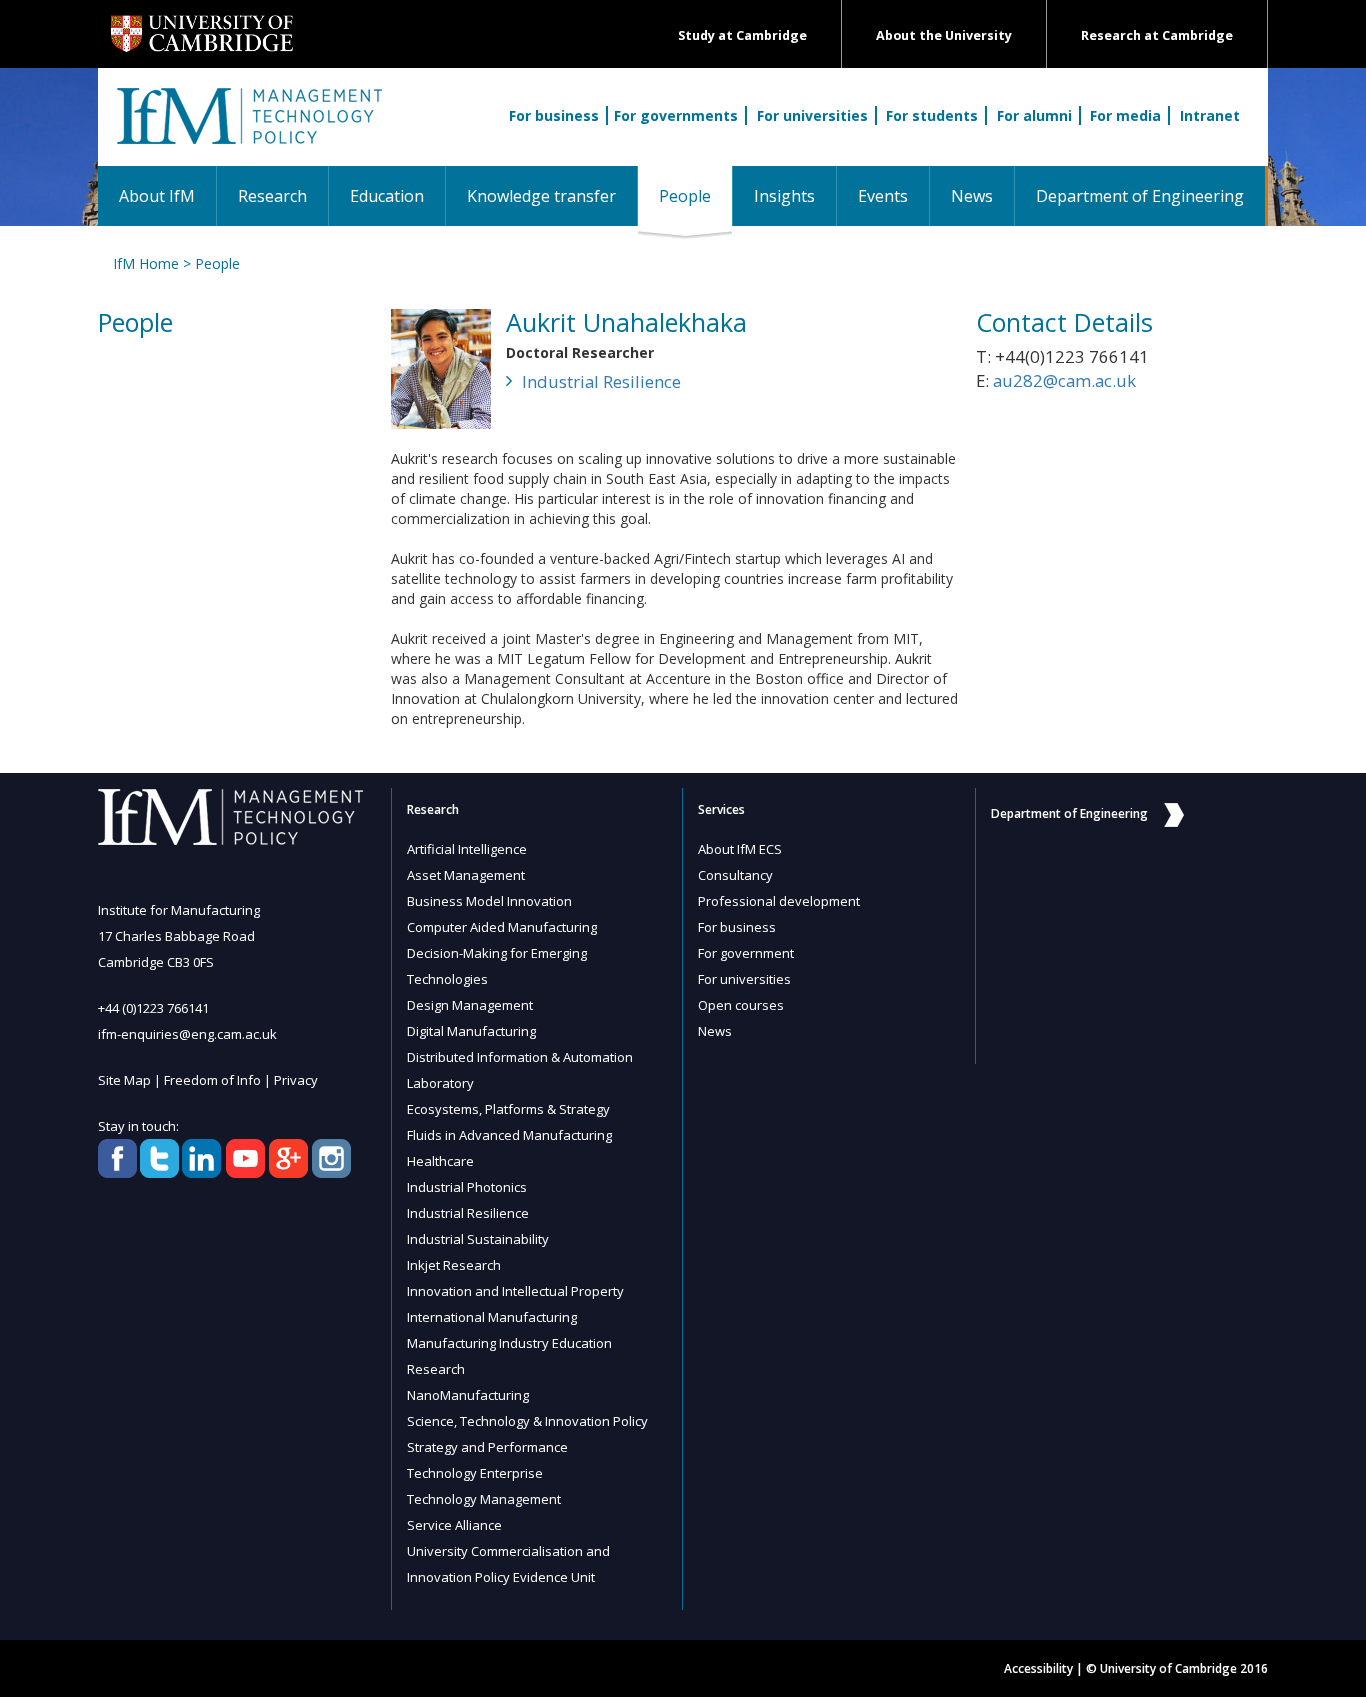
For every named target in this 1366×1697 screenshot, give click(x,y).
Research (272, 196)
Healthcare (440, 1161)
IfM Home (146, 263)
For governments (676, 115)
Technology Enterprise (475, 1473)
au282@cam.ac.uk (1064, 380)
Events (883, 196)
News (972, 196)
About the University (944, 35)
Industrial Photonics (467, 1187)
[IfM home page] (248, 127)
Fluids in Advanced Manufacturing (509, 1135)
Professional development (779, 901)
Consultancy (735, 875)
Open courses (741, 1005)
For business (554, 115)
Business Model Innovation (489, 901)
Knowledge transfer (541, 196)
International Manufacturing (492, 1317)
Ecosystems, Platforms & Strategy (508, 1109)
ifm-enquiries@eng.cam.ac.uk (187, 1034)
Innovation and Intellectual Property (515, 1291)
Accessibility (1038, 1668)
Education (387, 196)
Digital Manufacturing (471, 1031)
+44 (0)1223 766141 (153, 1008)
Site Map (124, 1080)
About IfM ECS (740, 849)
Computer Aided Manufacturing (502, 927)
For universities (812, 115)
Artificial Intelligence (467, 849)
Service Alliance (454, 1525)
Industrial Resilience (601, 381)
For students (932, 115)
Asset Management (466, 875)
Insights (784, 196)
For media (1125, 115)
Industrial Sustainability (478, 1239)
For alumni (1034, 115)
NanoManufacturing (468, 1395)
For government (746, 953)
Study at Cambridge (742, 35)
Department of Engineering (1140, 196)
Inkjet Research (454, 1265)
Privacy (296, 1080)
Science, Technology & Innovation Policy (527, 1421)
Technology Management (484, 1499)
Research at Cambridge (1157, 35)
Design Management (470, 1005)
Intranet (1210, 115)
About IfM (157, 196)
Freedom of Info (212, 1080)
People (695, 195)
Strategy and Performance (487, 1447)
